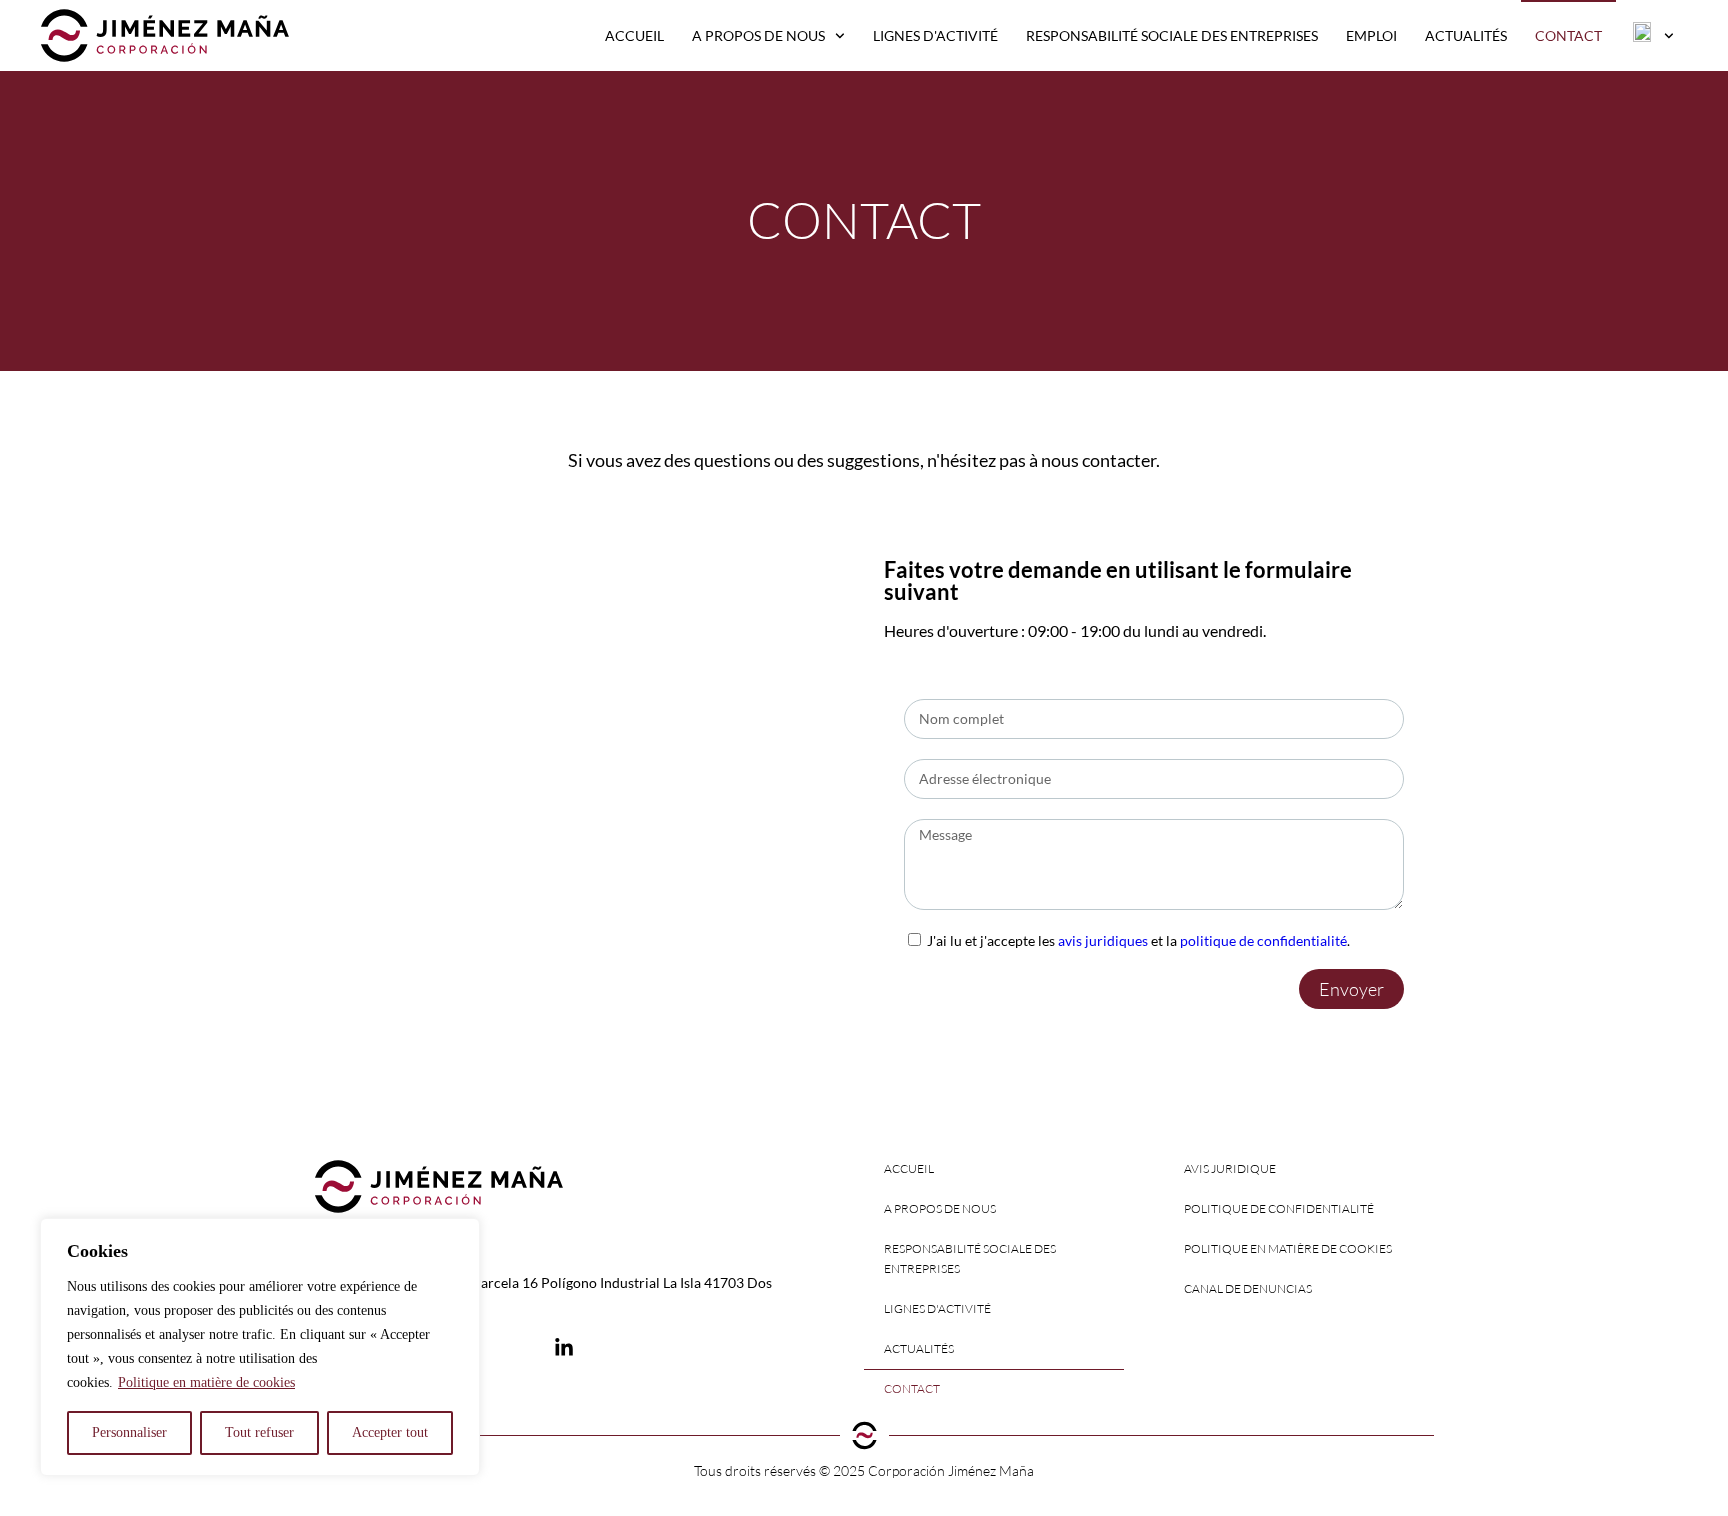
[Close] (459, 1235)
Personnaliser (129, 1432)
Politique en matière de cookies (206, 1382)
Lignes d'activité (935, 35)
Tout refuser (259, 1432)
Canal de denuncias (1248, 1288)
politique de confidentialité (1263, 940)
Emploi (1371, 35)
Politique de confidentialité (1279, 1208)
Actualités (1466, 35)
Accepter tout (390, 1432)
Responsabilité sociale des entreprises (1172, 35)
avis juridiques (1103, 940)
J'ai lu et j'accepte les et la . (1138, 940)
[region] (260, 1347)
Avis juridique (1230, 1168)
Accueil (634, 35)
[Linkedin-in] (564, 1348)
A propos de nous (758, 35)
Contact (1568, 35)
